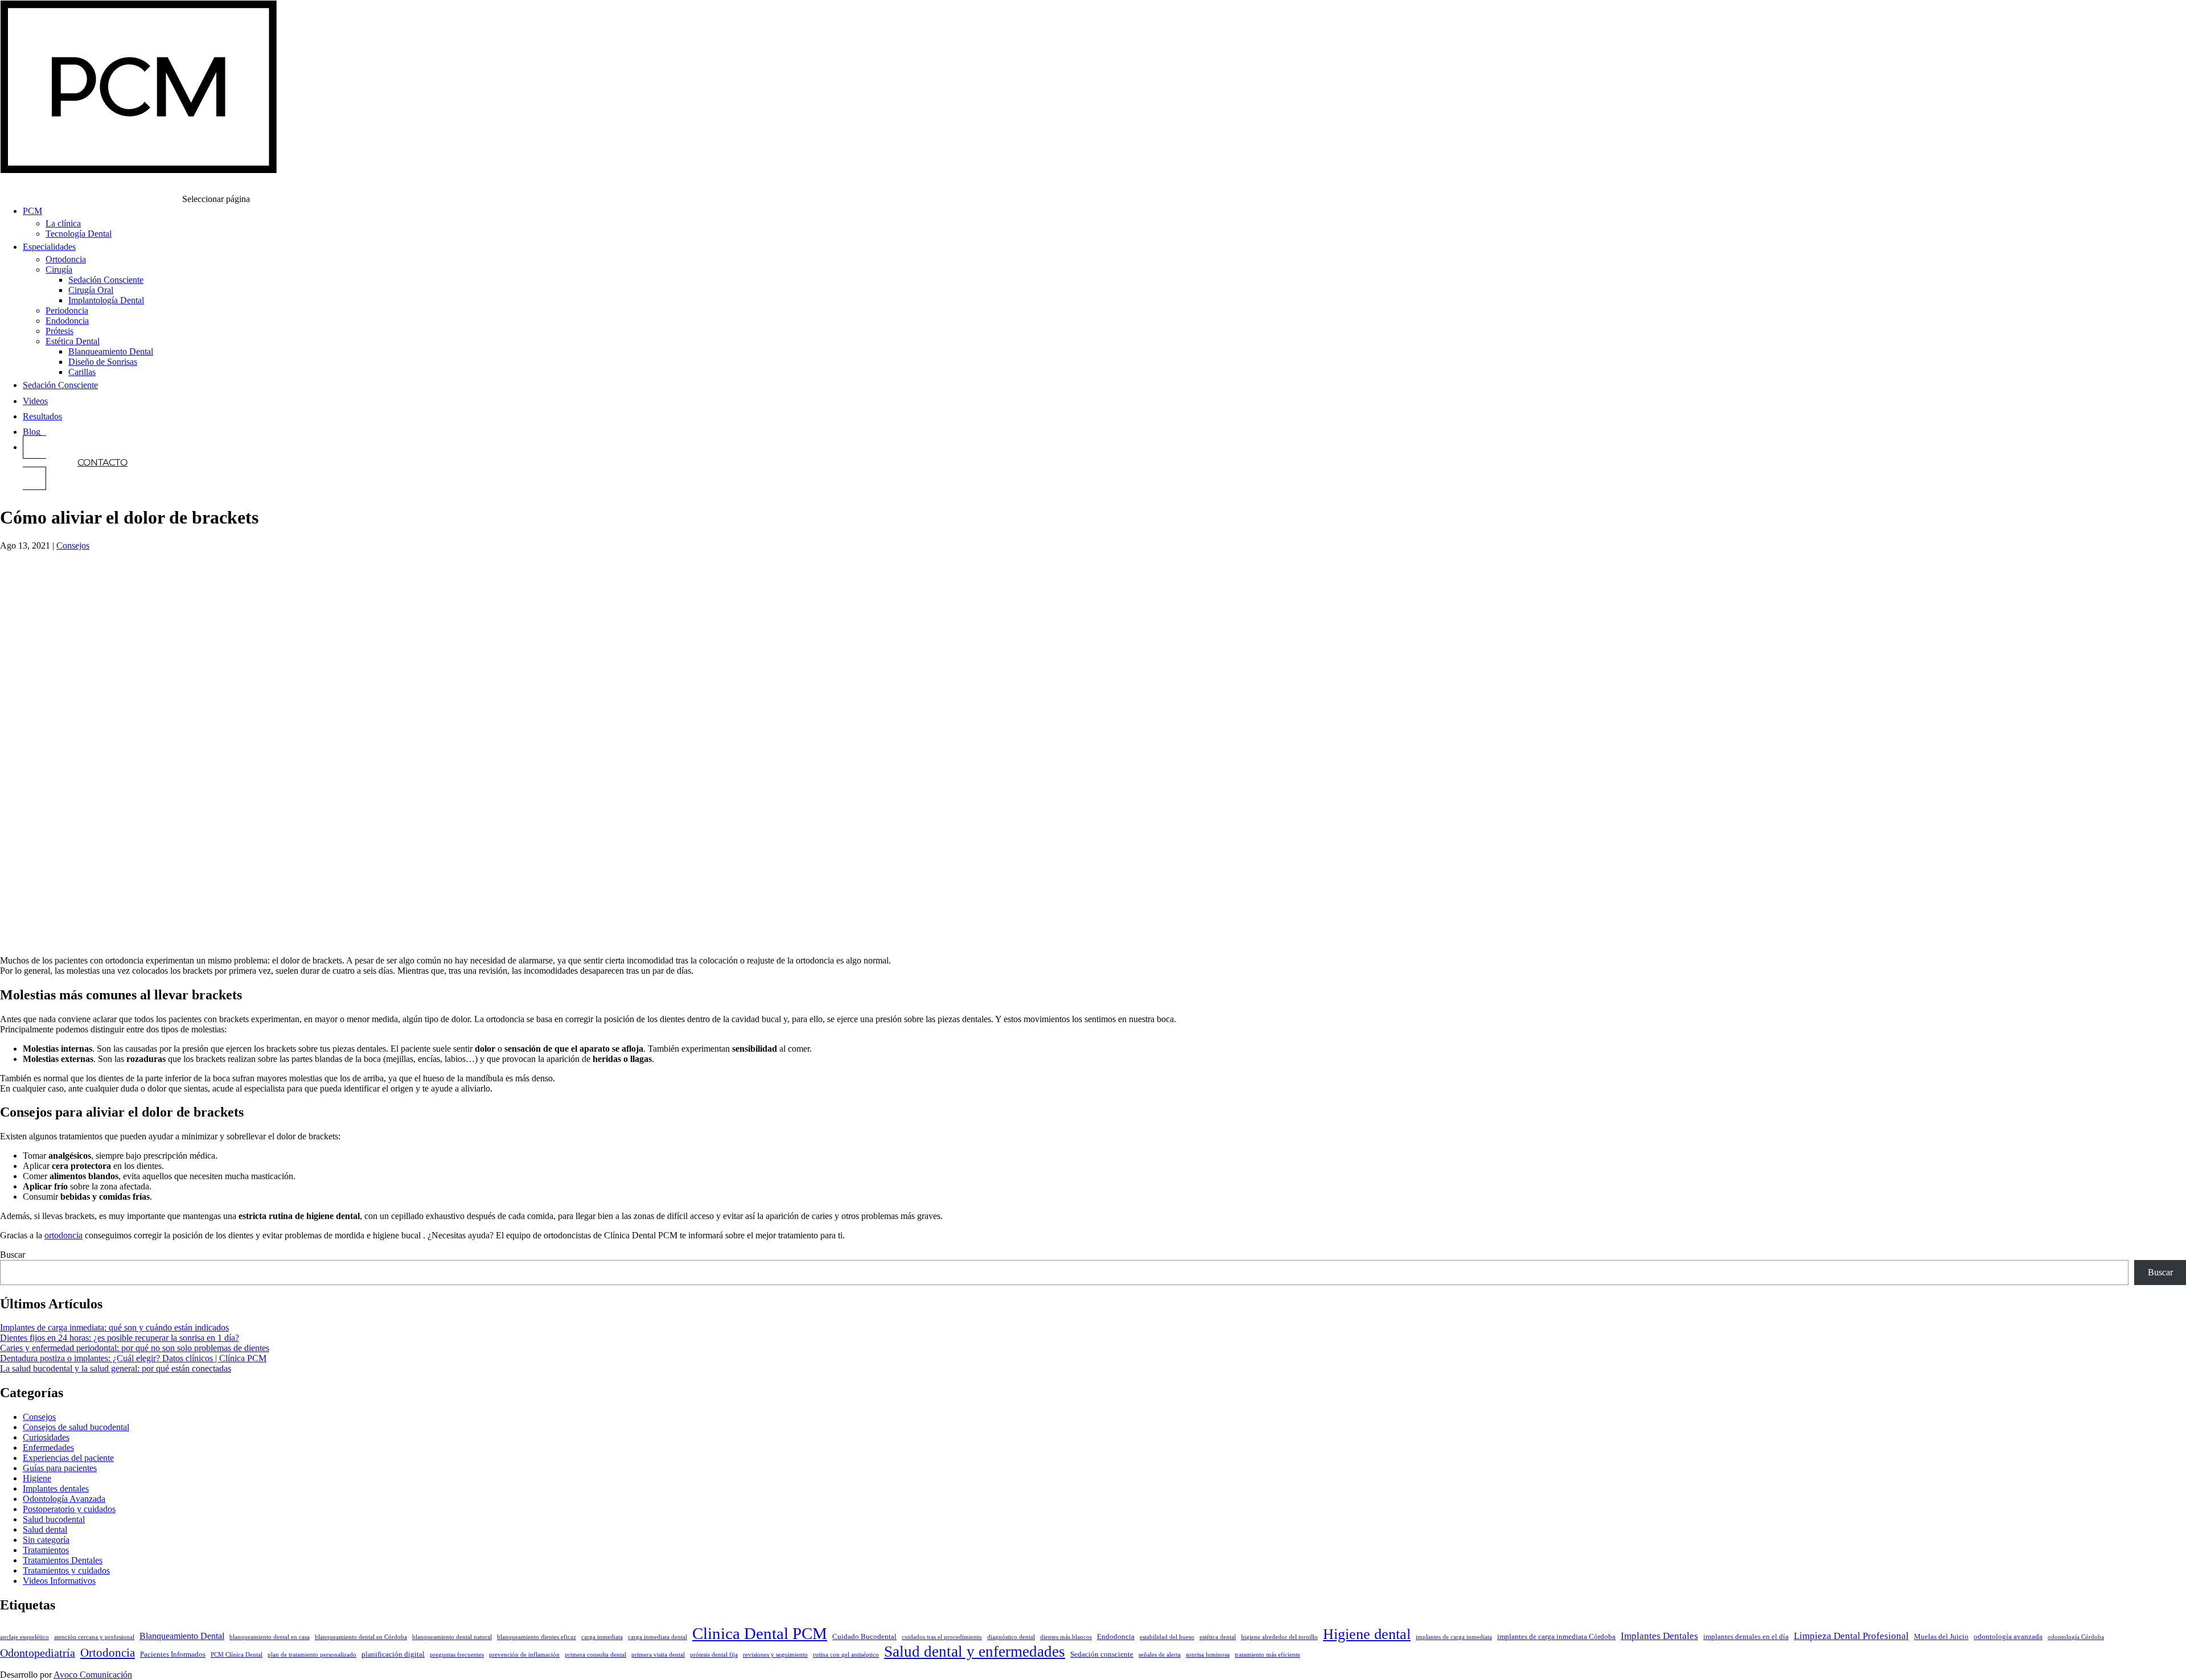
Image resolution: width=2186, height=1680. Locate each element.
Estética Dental (73, 341)
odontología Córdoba (2076, 1637)
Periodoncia (67, 310)
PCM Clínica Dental (237, 1655)
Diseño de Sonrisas (103, 362)
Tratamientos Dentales (63, 1560)
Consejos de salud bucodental (76, 1427)
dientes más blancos (1066, 1637)
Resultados (42, 416)
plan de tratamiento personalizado (312, 1655)
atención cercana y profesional (94, 1637)
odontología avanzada (2008, 1637)
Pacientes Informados (173, 1654)
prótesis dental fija (714, 1655)
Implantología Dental (106, 300)
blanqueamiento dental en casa (270, 1637)
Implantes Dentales (1659, 1636)
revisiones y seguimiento (775, 1655)
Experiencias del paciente (68, 1458)
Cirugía (59, 269)
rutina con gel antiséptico (846, 1655)
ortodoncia (63, 1235)
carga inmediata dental (658, 1637)
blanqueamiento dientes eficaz (537, 1637)
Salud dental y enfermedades (975, 1652)
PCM (32, 211)
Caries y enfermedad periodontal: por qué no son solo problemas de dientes (135, 1348)
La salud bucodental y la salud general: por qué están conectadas (116, 1368)
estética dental (1218, 1637)
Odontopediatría (38, 1653)
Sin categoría (46, 1540)
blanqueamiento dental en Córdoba (361, 1637)
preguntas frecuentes (457, 1655)
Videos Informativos (59, 1581)
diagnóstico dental (1011, 1637)
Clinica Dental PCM (760, 1633)
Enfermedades (48, 1448)
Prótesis (59, 331)
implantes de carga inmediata (1454, 1637)
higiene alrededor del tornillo (1279, 1637)
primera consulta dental (595, 1655)
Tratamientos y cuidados (66, 1570)
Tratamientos (46, 1550)
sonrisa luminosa (1208, 1655)
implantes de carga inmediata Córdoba (1556, 1637)
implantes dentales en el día (1746, 1637)
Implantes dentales (56, 1488)
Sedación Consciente (106, 280)
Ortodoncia (66, 259)
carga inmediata (602, 1637)
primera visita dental (658, 1655)
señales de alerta (1160, 1655)
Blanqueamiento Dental (111, 351)
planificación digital (393, 1654)
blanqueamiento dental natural (452, 1637)
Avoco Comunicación (93, 1675)
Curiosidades (46, 1437)
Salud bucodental (54, 1519)
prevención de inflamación (524, 1655)
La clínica (63, 223)
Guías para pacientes (60, 1468)
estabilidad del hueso (1167, 1637)
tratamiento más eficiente (1267, 1655)
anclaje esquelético (24, 1637)
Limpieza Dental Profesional (1851, 1636)
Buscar (13, 1255)
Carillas (82, 372)
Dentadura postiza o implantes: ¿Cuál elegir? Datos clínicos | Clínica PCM (133, 1358)
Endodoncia (67, 321)
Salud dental (45, 1529)
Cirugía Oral (91, 290)
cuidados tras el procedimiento (942, 1637)
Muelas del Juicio (1941, 1637)
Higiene (37, 1478)
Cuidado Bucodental (864, 1637)
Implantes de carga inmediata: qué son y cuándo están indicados (114, 1327)
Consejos (73, 545)
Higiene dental (1367, 1634)
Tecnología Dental (79, 234)
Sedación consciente (1102, 1654)
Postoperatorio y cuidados (69, 1509)
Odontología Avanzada (64, 1499)
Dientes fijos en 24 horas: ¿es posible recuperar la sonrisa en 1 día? (120, 1338)
